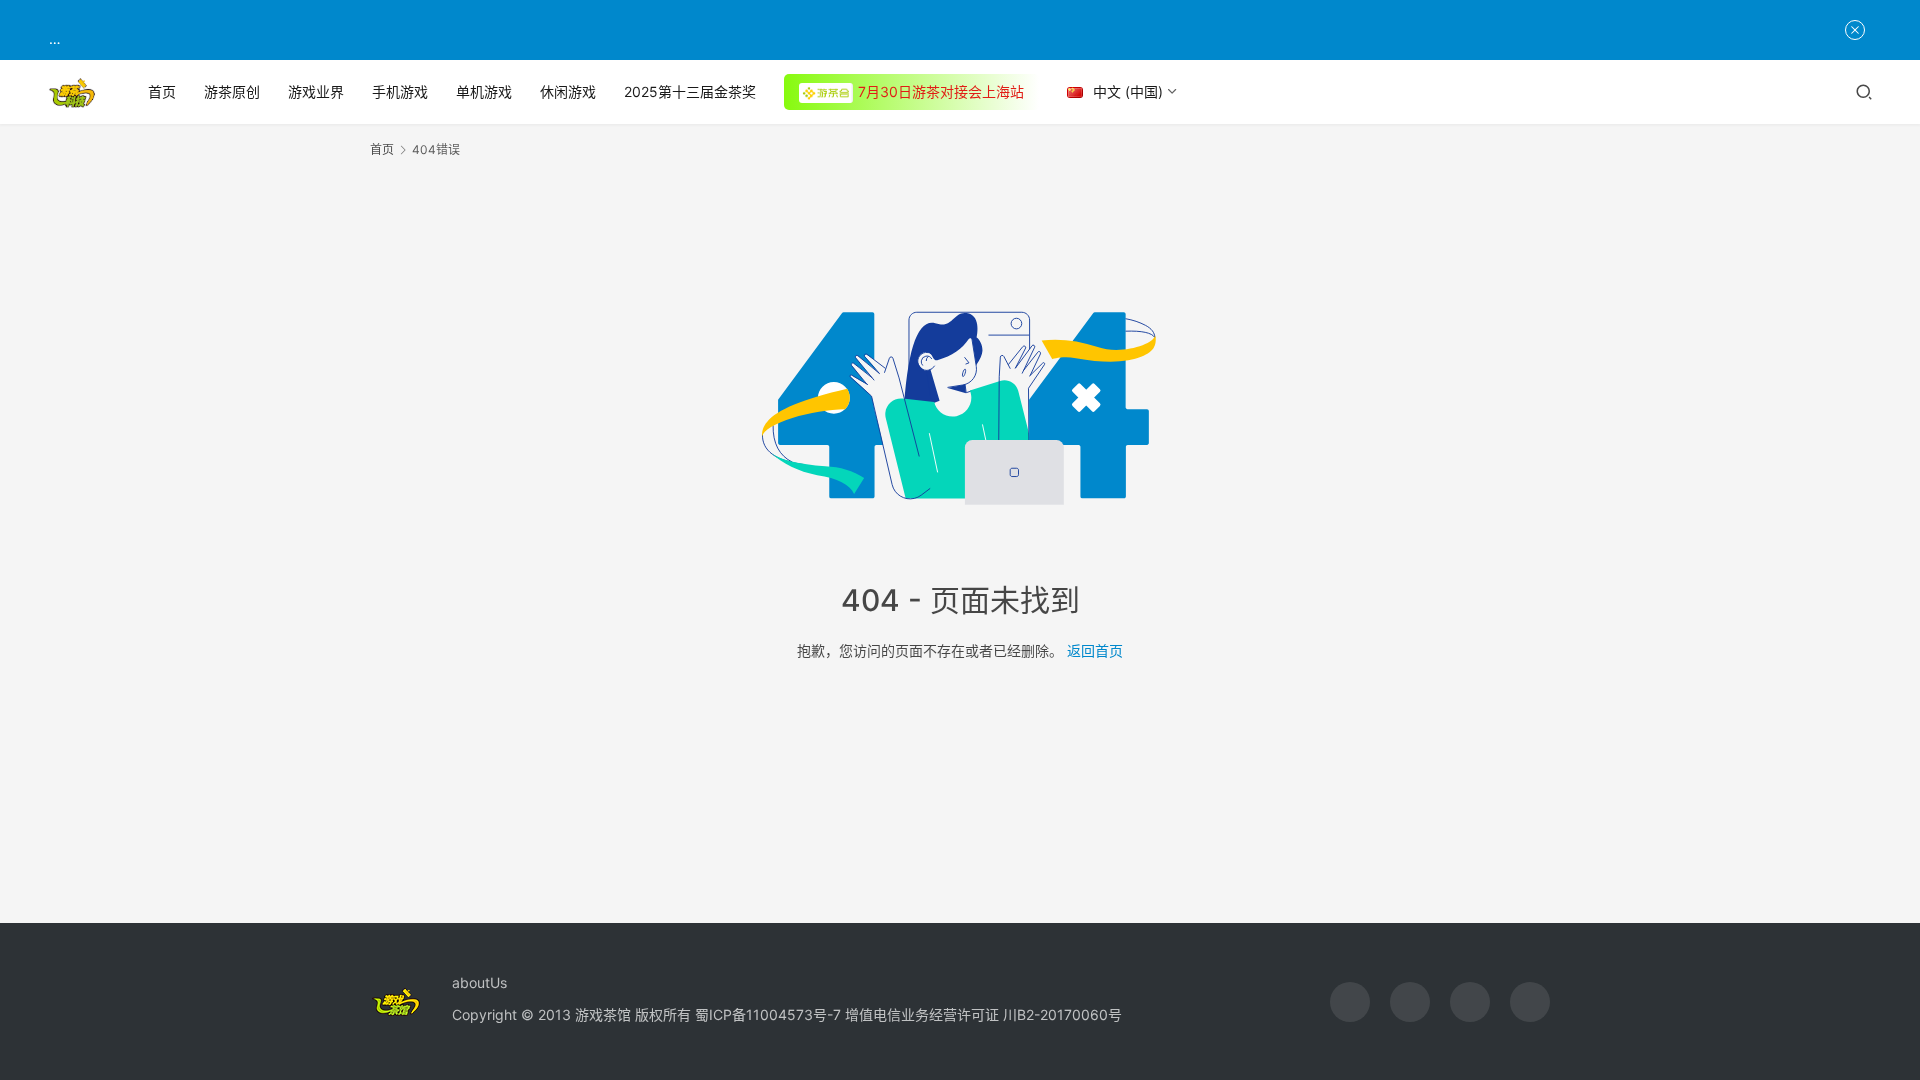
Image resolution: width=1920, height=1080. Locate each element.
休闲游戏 (568, 91)
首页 (162, 91)
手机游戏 (400, 91)
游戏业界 (316, 91)
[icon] (1350, 1002)
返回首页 (1095, 650)
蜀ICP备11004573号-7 (768, 1014)
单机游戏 (484, 91)
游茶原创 (232, 91)
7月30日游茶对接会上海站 (941, 91)
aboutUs (479, 982)
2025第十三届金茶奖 (690, 91)
